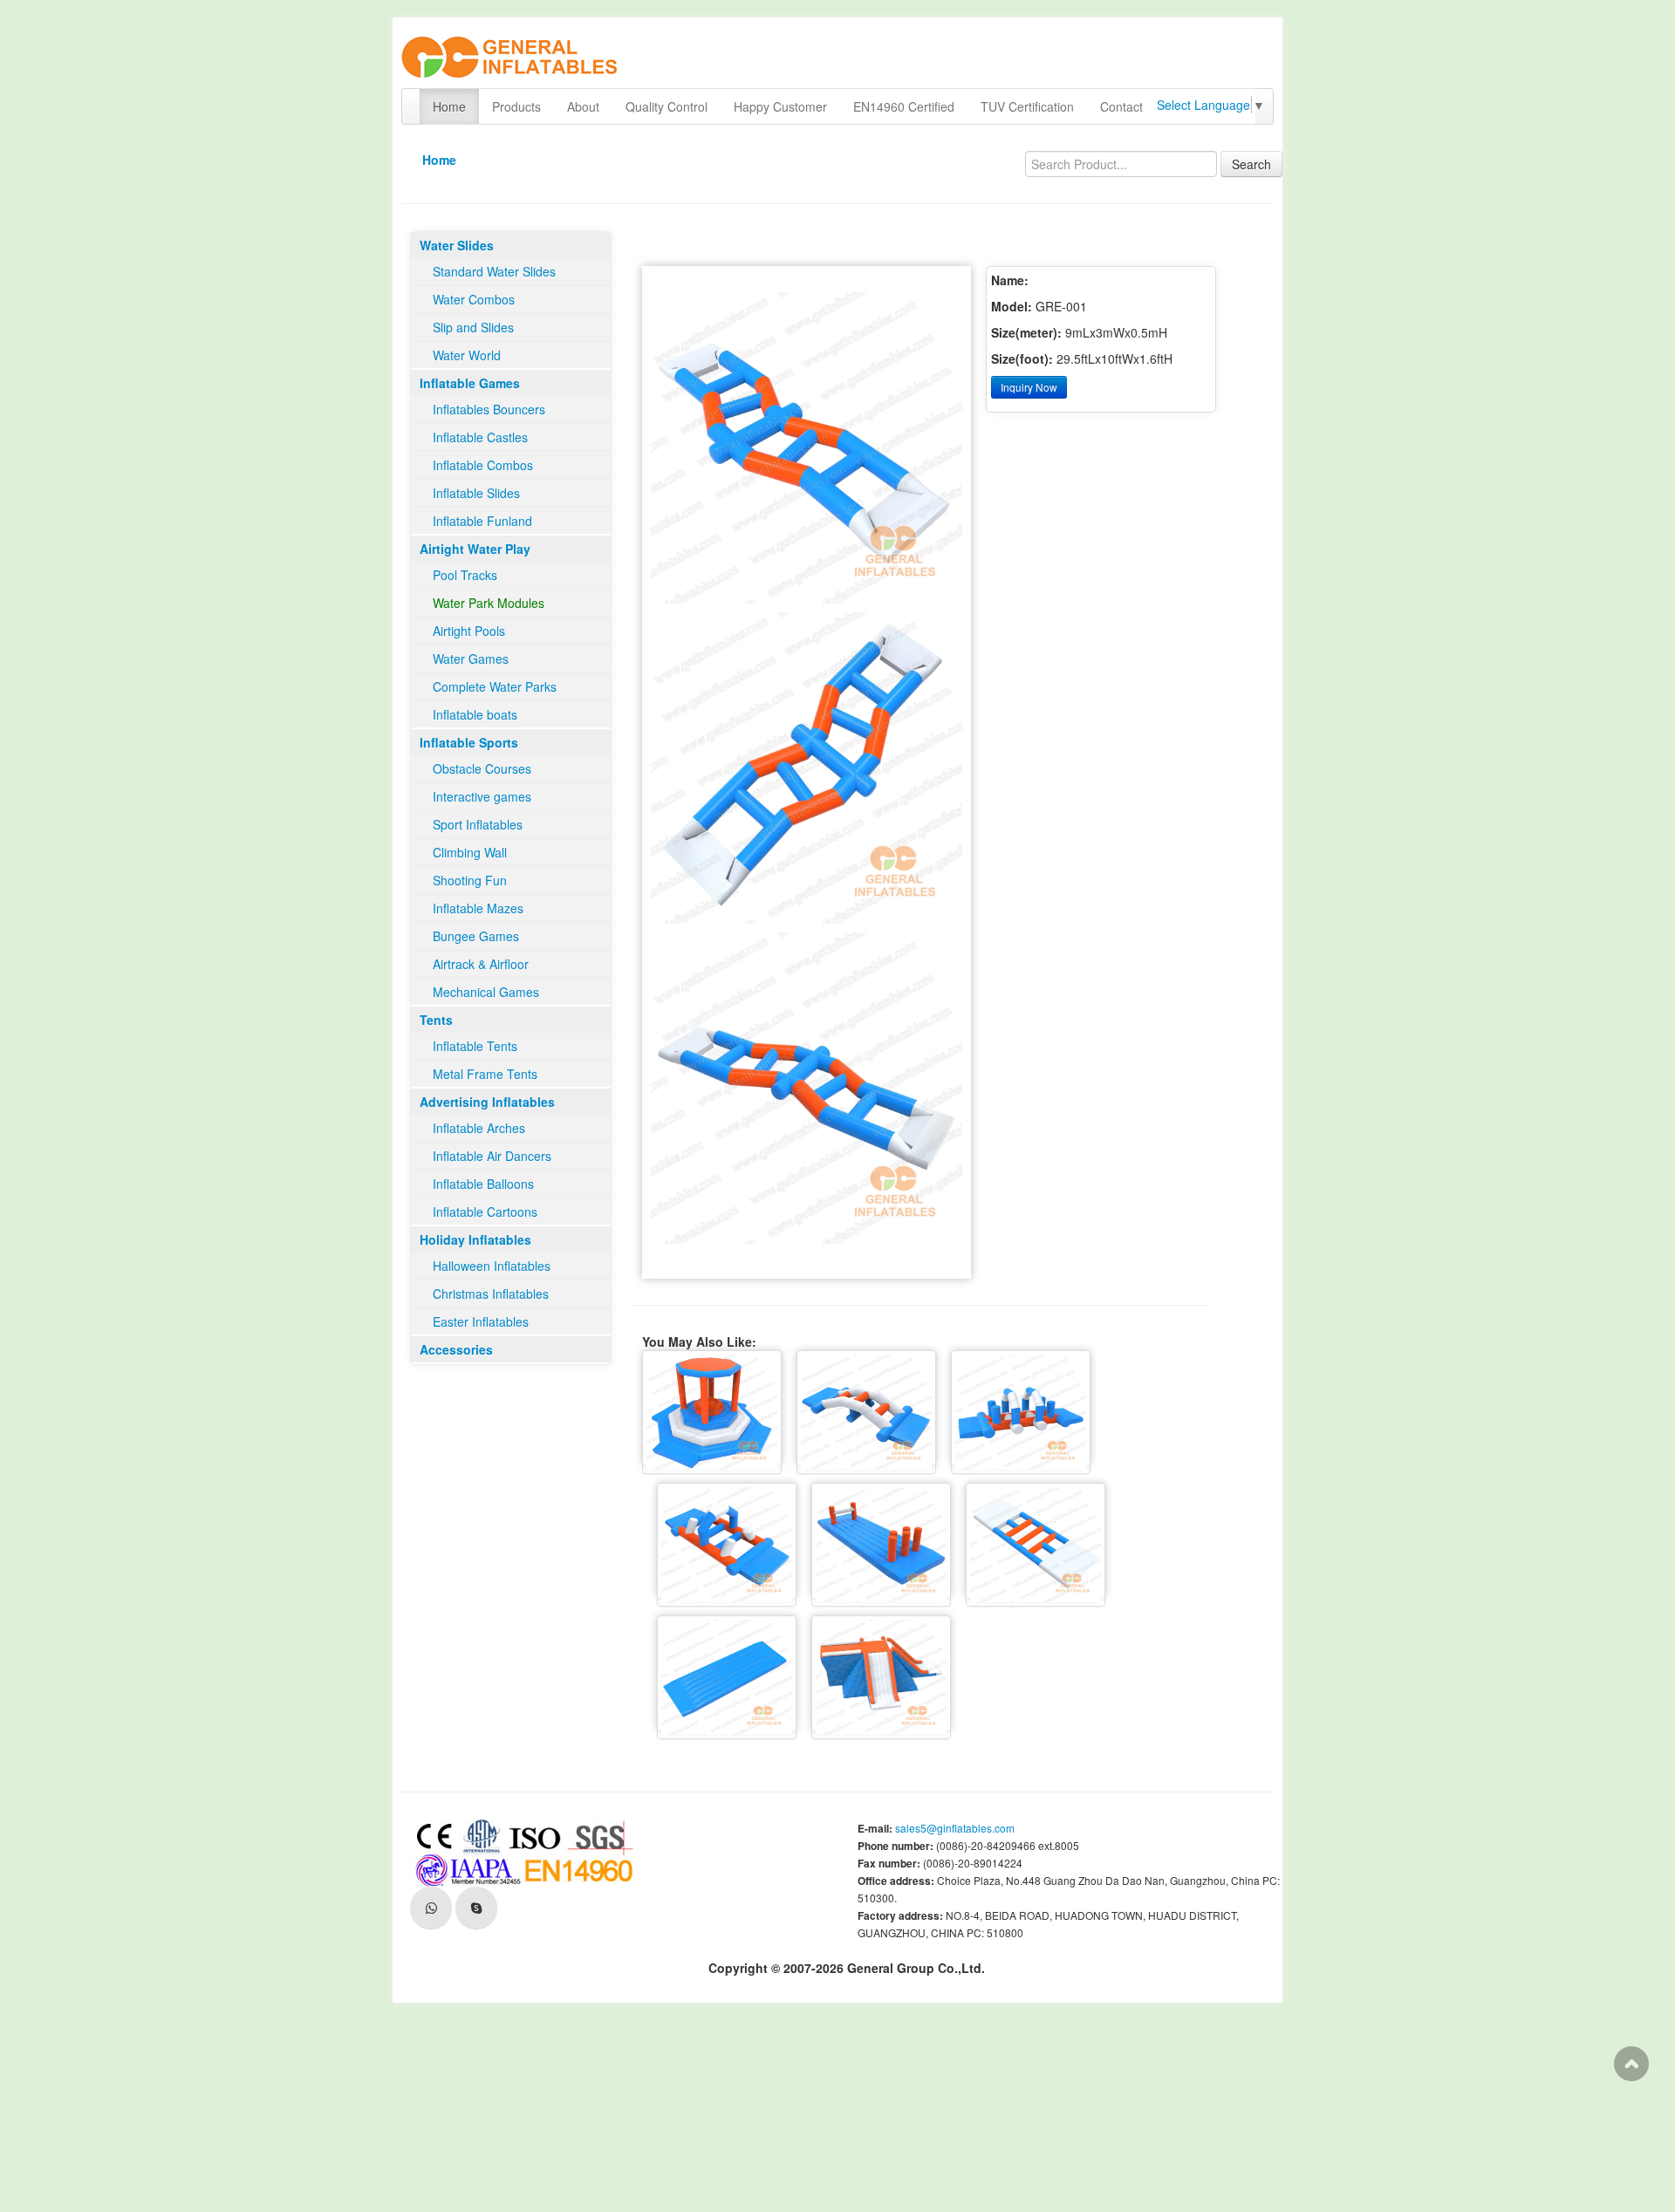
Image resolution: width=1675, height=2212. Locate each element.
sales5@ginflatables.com (955, 1828)
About (583, 106)
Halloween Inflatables (492, 1266)
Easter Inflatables (481, 1321)
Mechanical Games (486, 992)
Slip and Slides (473, 327)
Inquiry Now (1029, 387)
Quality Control (667, 106)
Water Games (471, 659)
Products (516, 106)
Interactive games (482, 796)
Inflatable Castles (480, 437)
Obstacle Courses (482, 768)
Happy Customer (780, 106)
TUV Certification (1027, 106)
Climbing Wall (470, 852)
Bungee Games (476, 936)
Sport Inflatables (478, 824)
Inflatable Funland (482, 521)
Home (449, 106)
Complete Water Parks (495, 686)
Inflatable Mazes (478, 908)
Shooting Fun (470, 880)
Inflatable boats (475, 714)
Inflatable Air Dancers (492, 1156)
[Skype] (476, 1908)
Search (1251, 164)
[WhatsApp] (431, 1908)
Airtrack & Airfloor (481, 964)
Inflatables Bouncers (489, 409)
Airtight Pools (469, 631)
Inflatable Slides (476, 493)
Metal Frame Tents (485, 1074)
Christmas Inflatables (491, 1294)
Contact (1121, 106)
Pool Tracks (465, 575)
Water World (467, 355)
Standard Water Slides (494, 271)
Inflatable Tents (475, 1046)
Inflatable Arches (479, 1128)
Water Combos (474, 299)
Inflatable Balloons (483, 1184)
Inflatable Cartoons (485, 1212)
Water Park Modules (489, 603)
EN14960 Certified (904, 106)
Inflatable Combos (483, 465)
